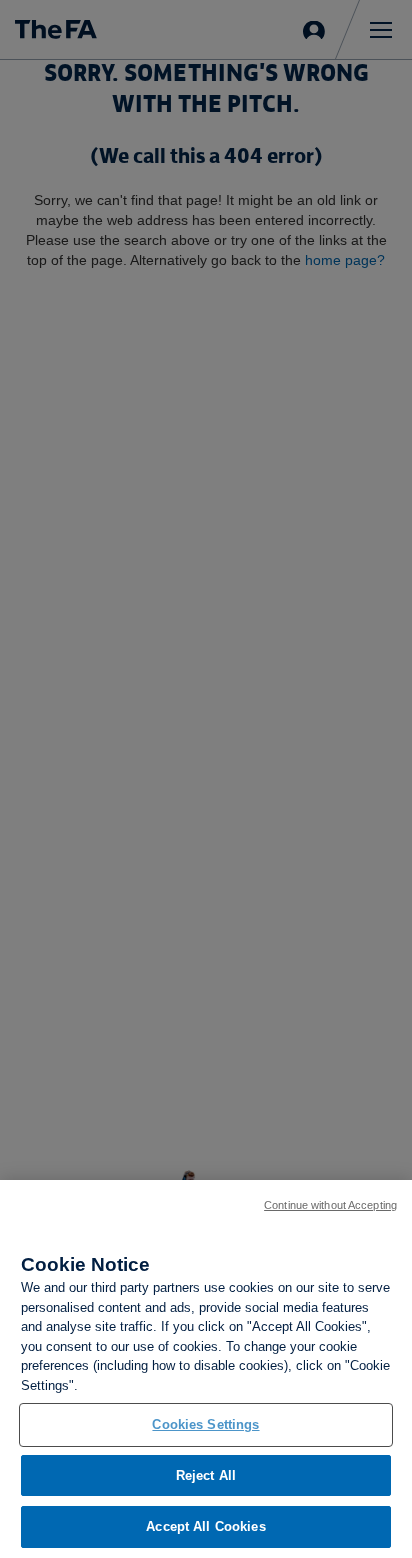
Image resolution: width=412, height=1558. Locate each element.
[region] (206, 1369)
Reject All (206, 1475)
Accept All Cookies (205, 1526)
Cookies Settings (205, 1424)
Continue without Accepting (330, 1205)
